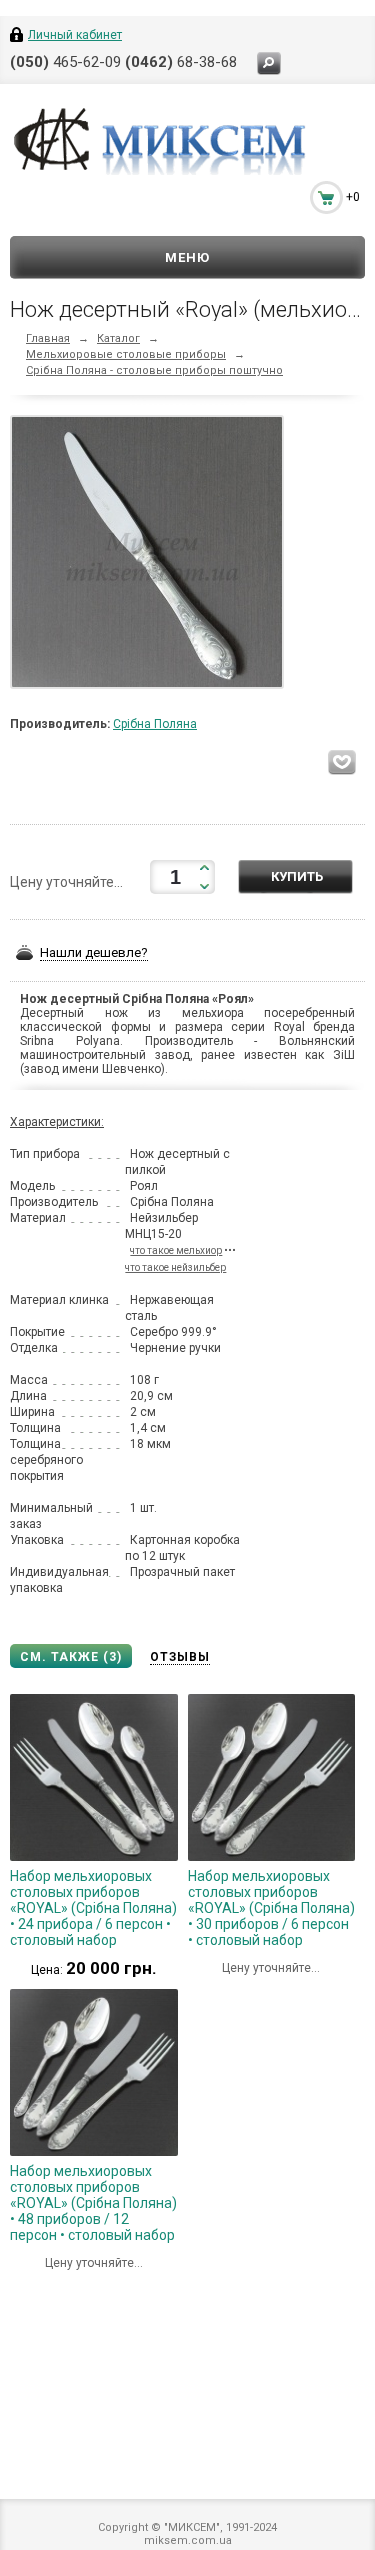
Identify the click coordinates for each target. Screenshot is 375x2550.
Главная (48, 338)
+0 (353, 197)
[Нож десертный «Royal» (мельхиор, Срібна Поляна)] (152, 557)
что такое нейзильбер (175, 1267)
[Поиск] (269, 63)
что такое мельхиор (176, 1250)
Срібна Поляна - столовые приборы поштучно (154, 370)
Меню (187, 257)
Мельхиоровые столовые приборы (126, 354)
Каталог (118, 338)
